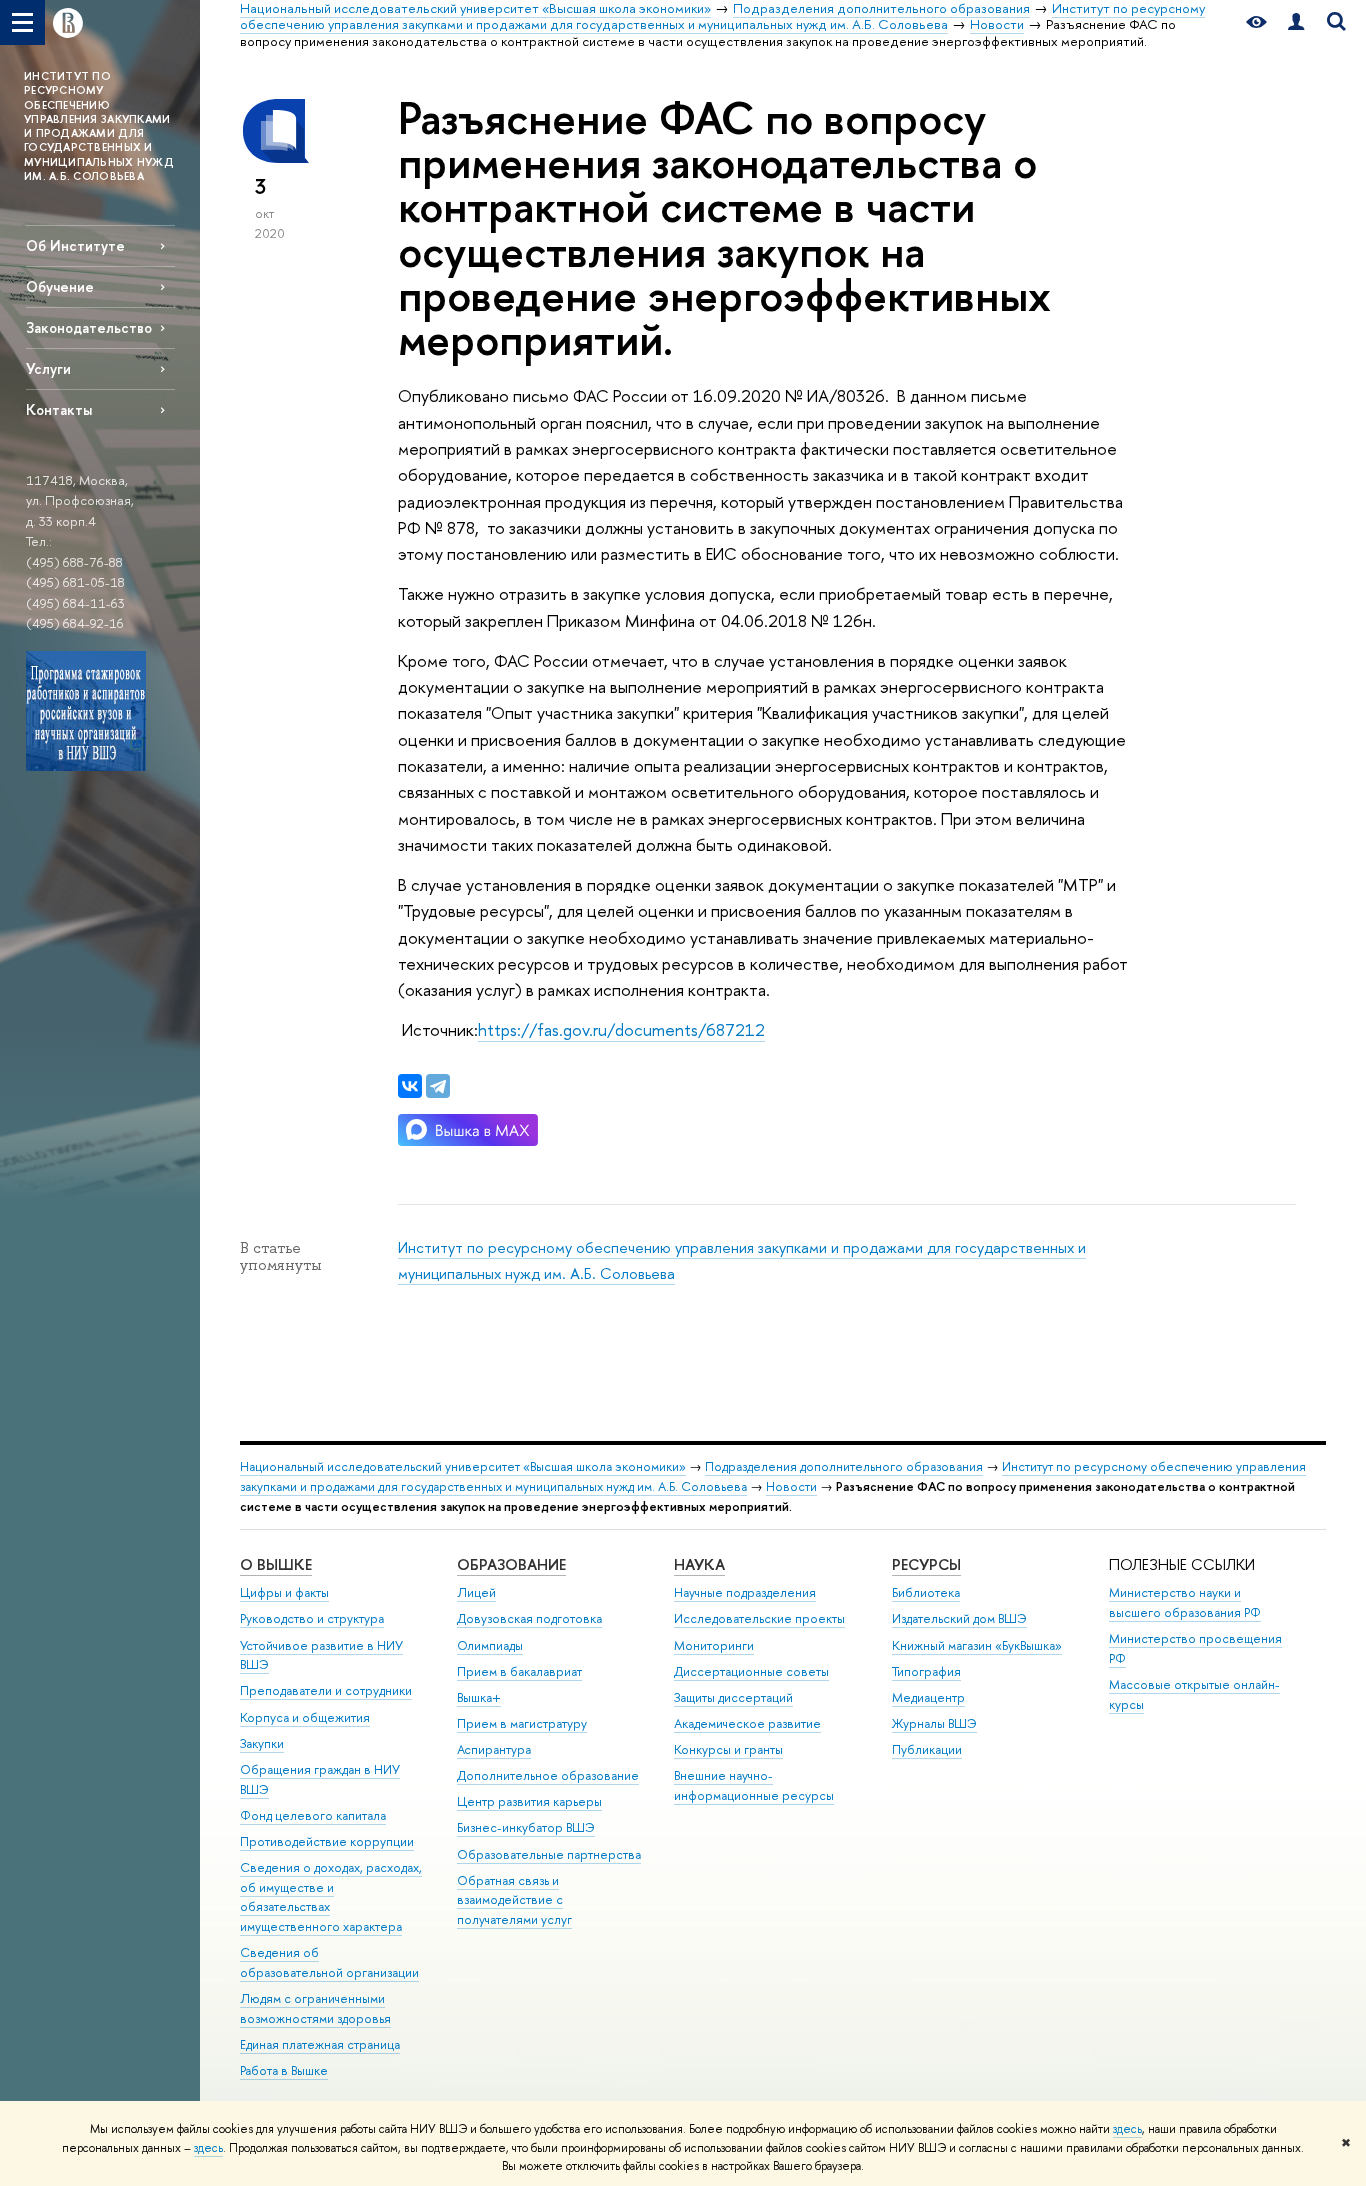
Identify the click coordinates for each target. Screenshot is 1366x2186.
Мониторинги (714, 1645)
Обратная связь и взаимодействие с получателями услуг (514, 1900)
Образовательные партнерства (549, 1854)
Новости (791, 1486)
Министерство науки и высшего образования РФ (1185, 1602)
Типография (926, 1671)
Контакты (59, 409)
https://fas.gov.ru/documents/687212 (621, 1029)
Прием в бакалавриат (519, 1671)
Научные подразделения (745, 1592)
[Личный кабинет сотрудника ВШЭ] (1296, 22)
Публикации (927, 1749)
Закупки (262, 1743)
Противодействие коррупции (327, 1841)
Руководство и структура (312, 1618)
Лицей (476, 1592)
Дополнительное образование (548, 1775)
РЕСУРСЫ (926, 1564)
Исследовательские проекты (759, 1618)
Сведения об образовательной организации (329, 1962)
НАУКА (699, 1564)
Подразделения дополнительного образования (844, 1466)
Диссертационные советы (751, 1671)
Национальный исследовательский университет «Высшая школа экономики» (463, 1466)
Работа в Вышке (284, 2070)
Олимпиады (490, 1645)
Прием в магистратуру (522, 1723)
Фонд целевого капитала (313, 1815)
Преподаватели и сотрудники (326, 1690)
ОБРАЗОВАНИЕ (511, 1564)
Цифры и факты (284, 1592)
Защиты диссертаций (733, 1697)
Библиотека (926, 1592)
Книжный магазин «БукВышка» (977, 1645)
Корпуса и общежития (305, 1717)
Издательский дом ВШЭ (959, 1618)
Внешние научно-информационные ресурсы (754, 1785)
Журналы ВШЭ (934, 1723)
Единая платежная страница (320, 2044)
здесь (1127, 2129)
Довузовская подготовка (529, 1618)
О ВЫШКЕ (276, 1564)
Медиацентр (928, 1697)
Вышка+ (479, 1697)
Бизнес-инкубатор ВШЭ (526, 1827)
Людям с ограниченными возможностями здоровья (315, 2008)
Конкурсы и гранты (728, 1749)
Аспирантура (494, 1749)
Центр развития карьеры (529, 1801)
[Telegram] (438, 1086)
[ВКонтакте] (410, 1086)
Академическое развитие (747, 1723)
